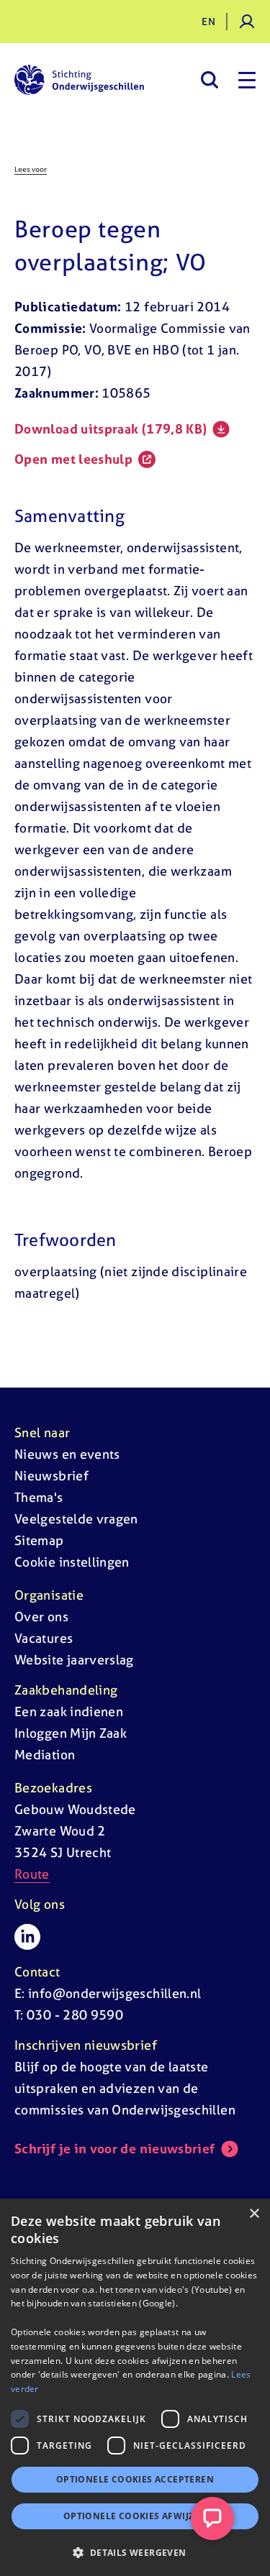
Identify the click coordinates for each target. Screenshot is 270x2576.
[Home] (79, 80)
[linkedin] (27, 1937)
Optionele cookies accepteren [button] (135, 2479)
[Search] (209, 80)
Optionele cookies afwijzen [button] (135, 2516)
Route (32, 1874)
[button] (135, 2552)
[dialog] (135, 2387)
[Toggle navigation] (247, 80)
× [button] (254, 2214)
